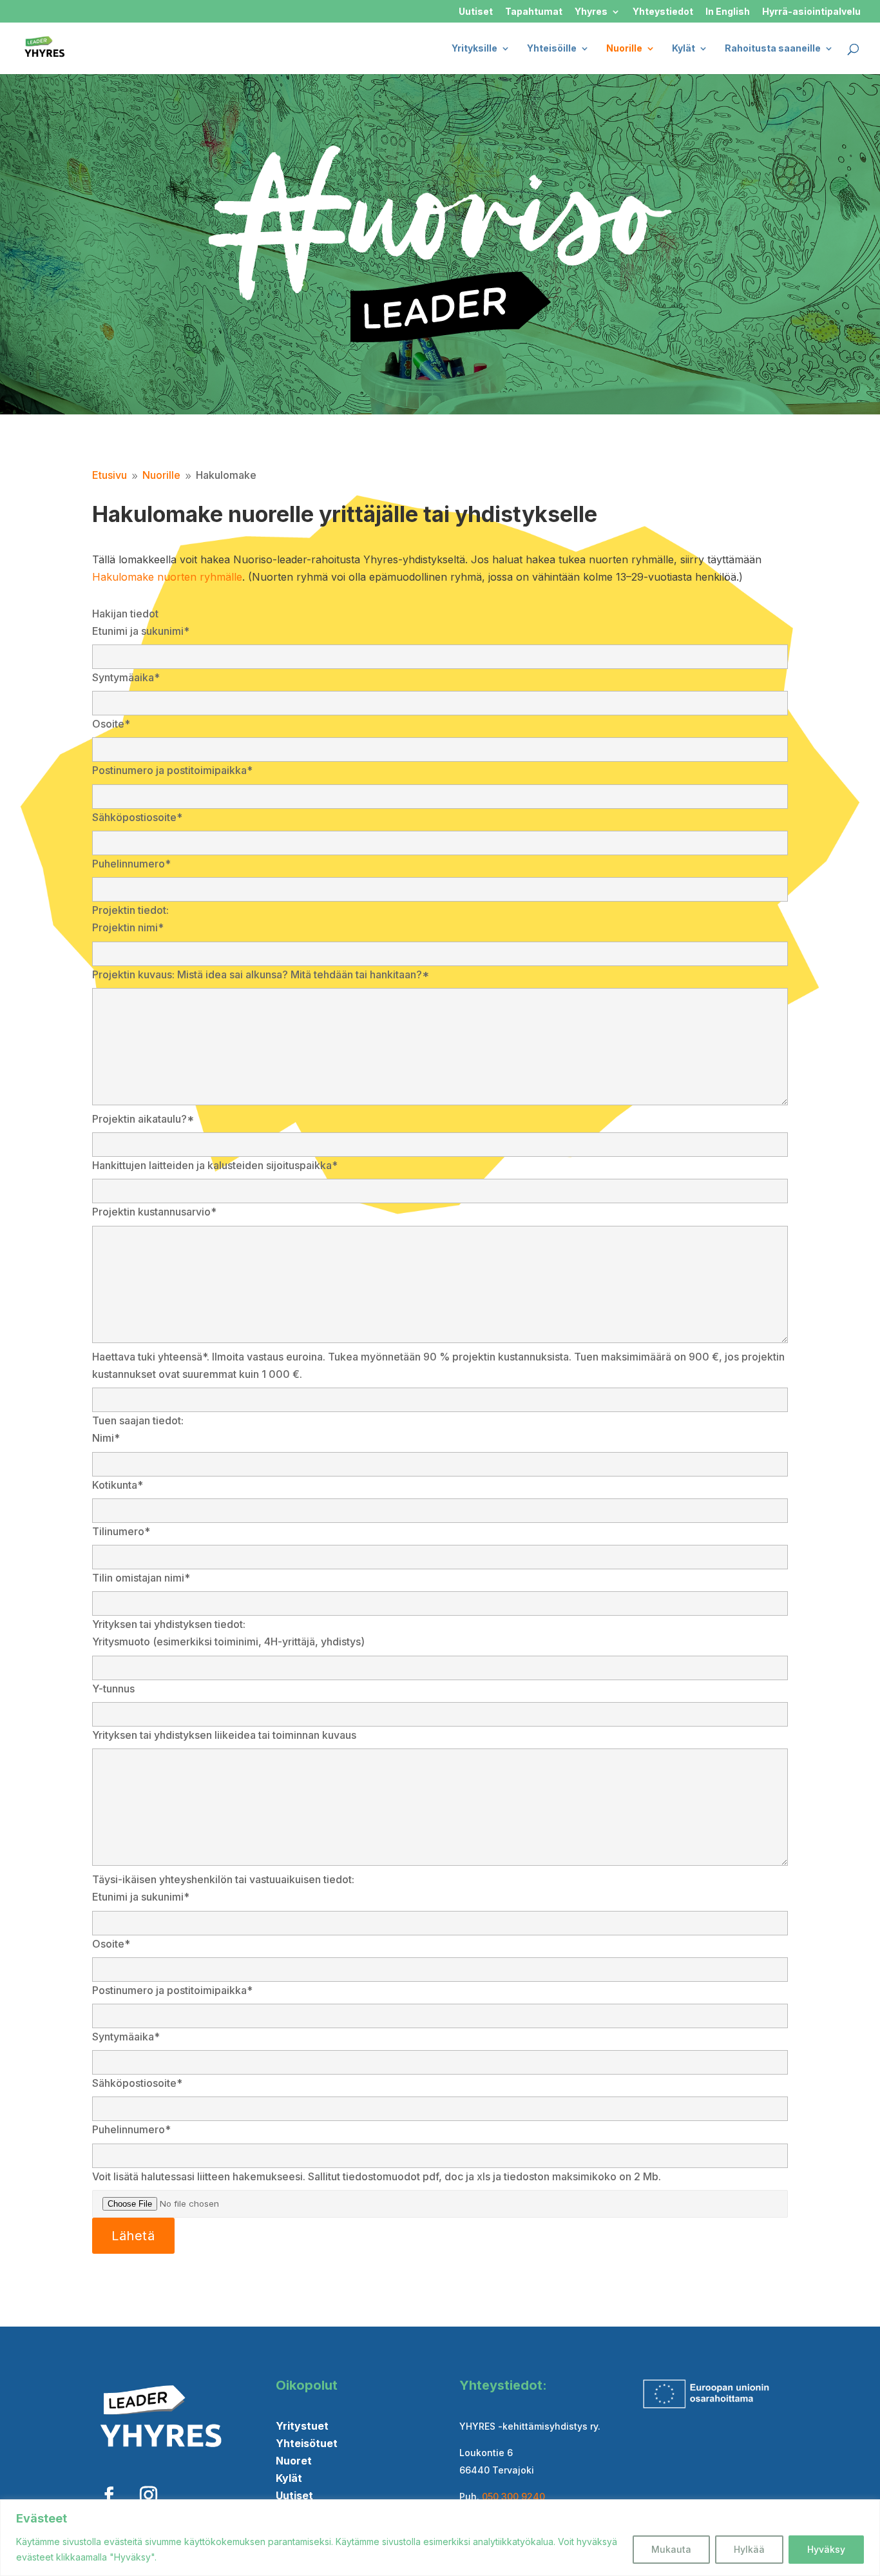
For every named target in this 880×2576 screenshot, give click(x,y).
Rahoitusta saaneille (773, 49)
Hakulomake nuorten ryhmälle (167, 577)
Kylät (684, 49)
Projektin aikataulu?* (143, 1119)
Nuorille (624, 49)
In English (728, 12)
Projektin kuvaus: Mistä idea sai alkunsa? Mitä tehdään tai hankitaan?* (261, 974)
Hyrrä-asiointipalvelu (811, 12)
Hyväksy (826, 2549)
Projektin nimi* (128, 927)
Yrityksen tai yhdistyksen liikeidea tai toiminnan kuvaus (224, 1735)
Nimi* (106, 1438)
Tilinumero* (121, 1531)
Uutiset (476, 12)
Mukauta (671, 2549)
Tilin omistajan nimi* (141, 1578)
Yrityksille (474, 49)
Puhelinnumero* (131, 864)
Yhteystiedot (663, 12)
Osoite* (111, 724)
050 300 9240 (513, 2496)
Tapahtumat (534, 12)
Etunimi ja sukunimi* (141, 631)
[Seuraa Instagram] (148, 2495)
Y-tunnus (113, 1689)
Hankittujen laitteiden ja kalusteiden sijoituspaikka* (215, 1165)
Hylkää (749, 2549)
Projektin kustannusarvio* (154, 1212)
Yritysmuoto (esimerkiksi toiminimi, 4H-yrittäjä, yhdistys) (228, 1641)
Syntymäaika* (126, 677)
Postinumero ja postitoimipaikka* (172, 770)
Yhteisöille (552, 49)
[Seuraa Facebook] (109, 2495)
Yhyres (591, 12)
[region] (440, 2538)
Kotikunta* (118, 1485)
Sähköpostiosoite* (137, 817)
